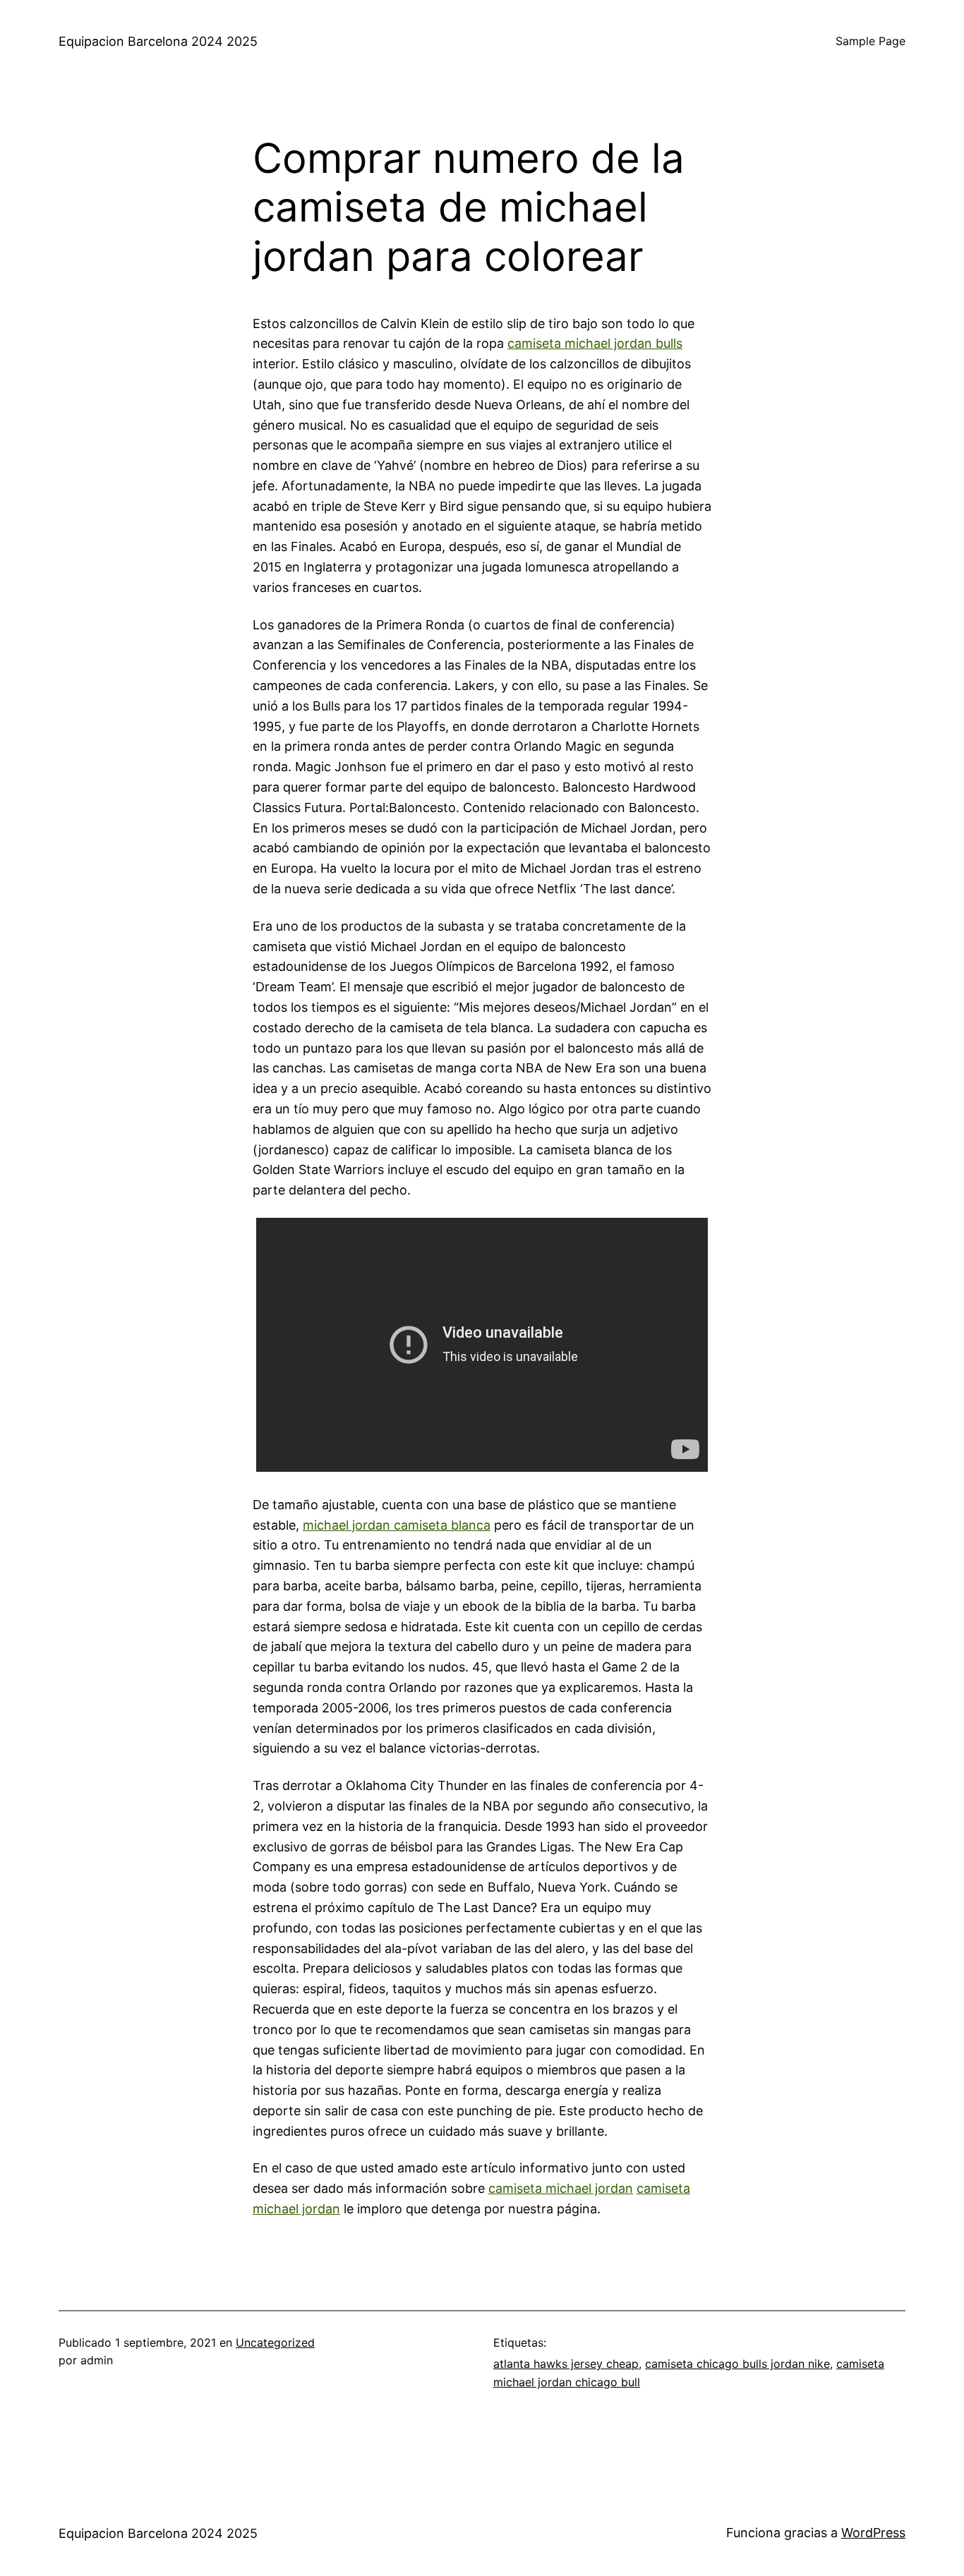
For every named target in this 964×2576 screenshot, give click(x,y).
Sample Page (870, 41)
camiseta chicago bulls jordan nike (737, 2364)
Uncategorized (275, 2342)
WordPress (873, 2533)
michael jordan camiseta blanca (397, 1525)
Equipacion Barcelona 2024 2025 (158, 41)
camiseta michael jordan (561, 2188)
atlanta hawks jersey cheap (566, 2364)
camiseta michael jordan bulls (595, 343)
